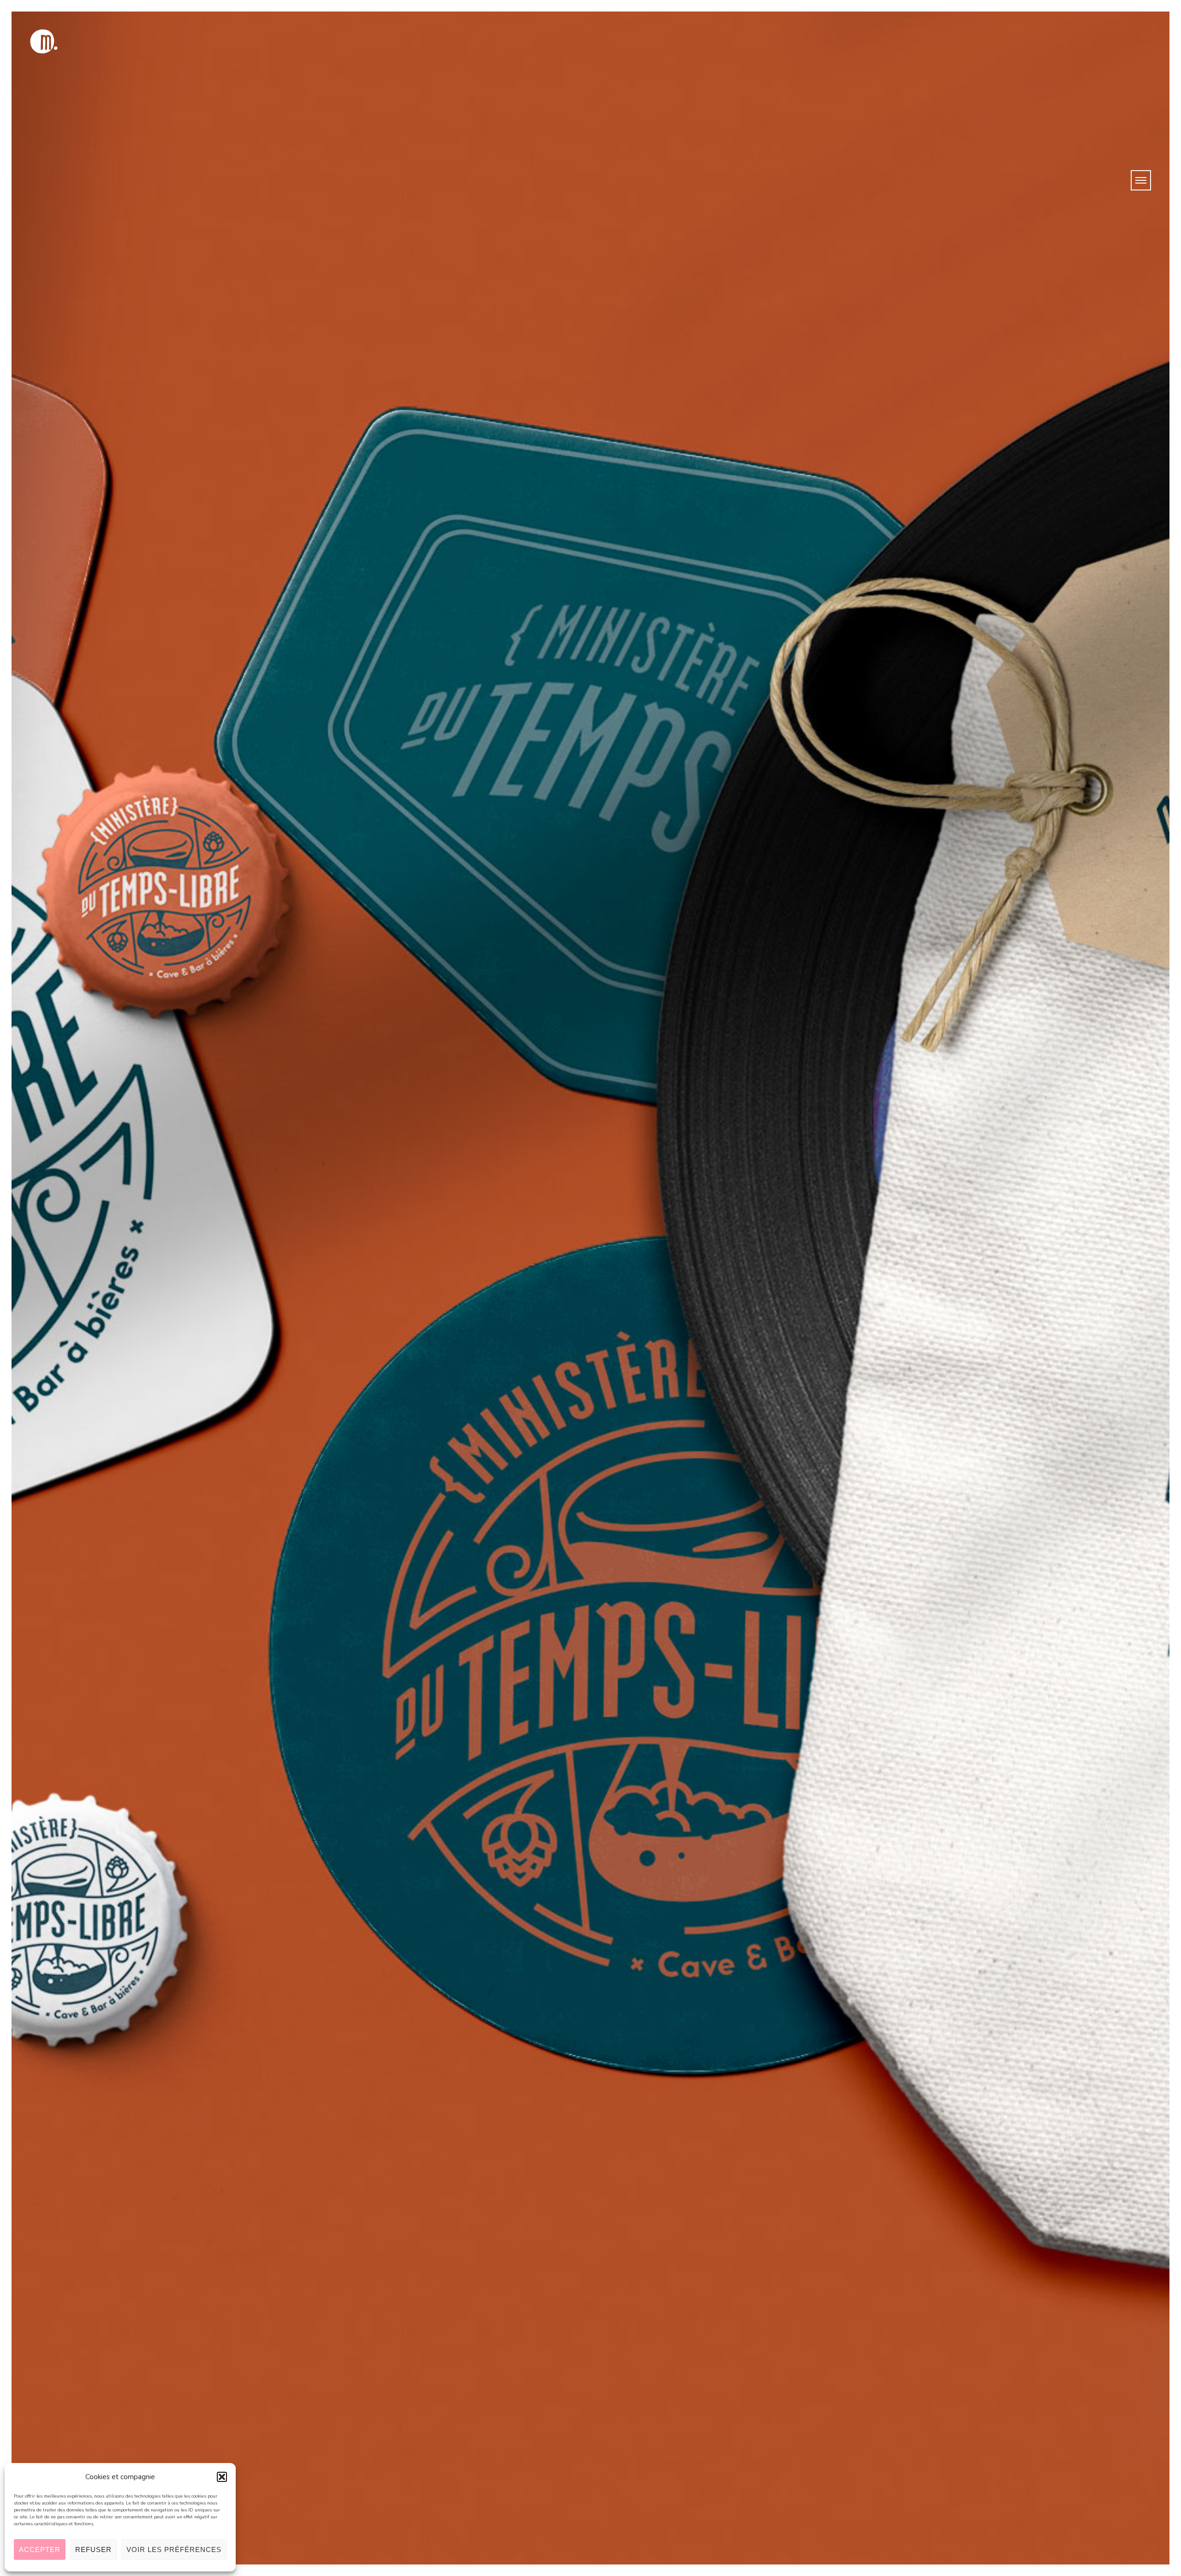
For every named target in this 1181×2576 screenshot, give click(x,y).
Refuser (93, 2549)
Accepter (40, 2549)
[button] (222, 2477)
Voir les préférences (174, 2549)
